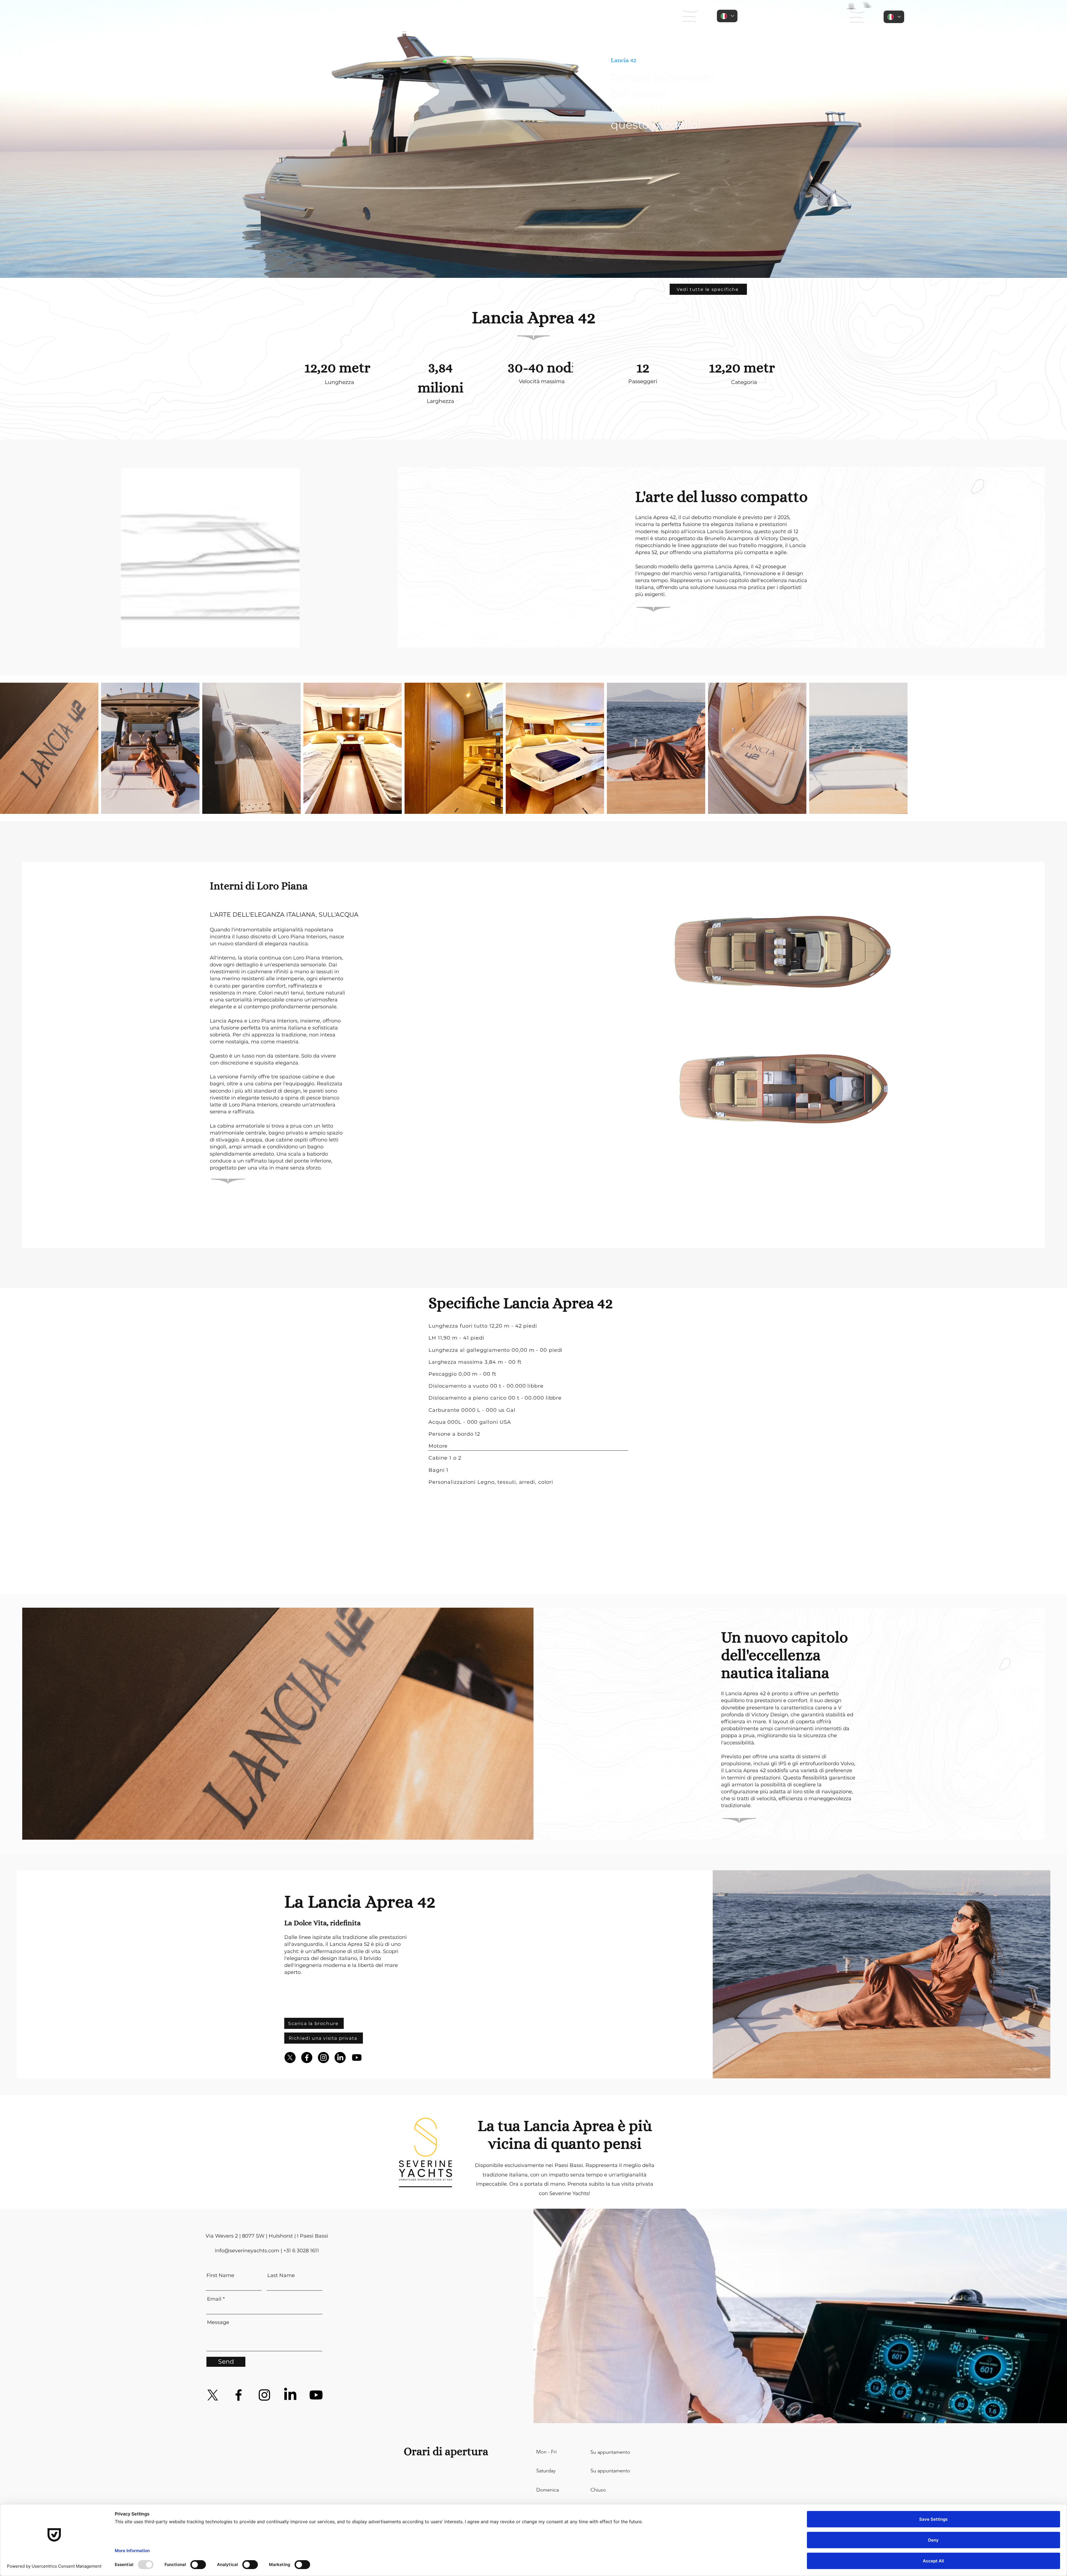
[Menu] (690, 16)
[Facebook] (307, 2058)
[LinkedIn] (340, 2058)
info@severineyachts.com (247, 2251)
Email (214, 2299)
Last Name (281, 2275)
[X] (290, 2058)
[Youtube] (357, 2058)
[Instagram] (323, 2058)
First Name (220, 2275)
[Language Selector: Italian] (727, 16)
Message (218, 2322)
